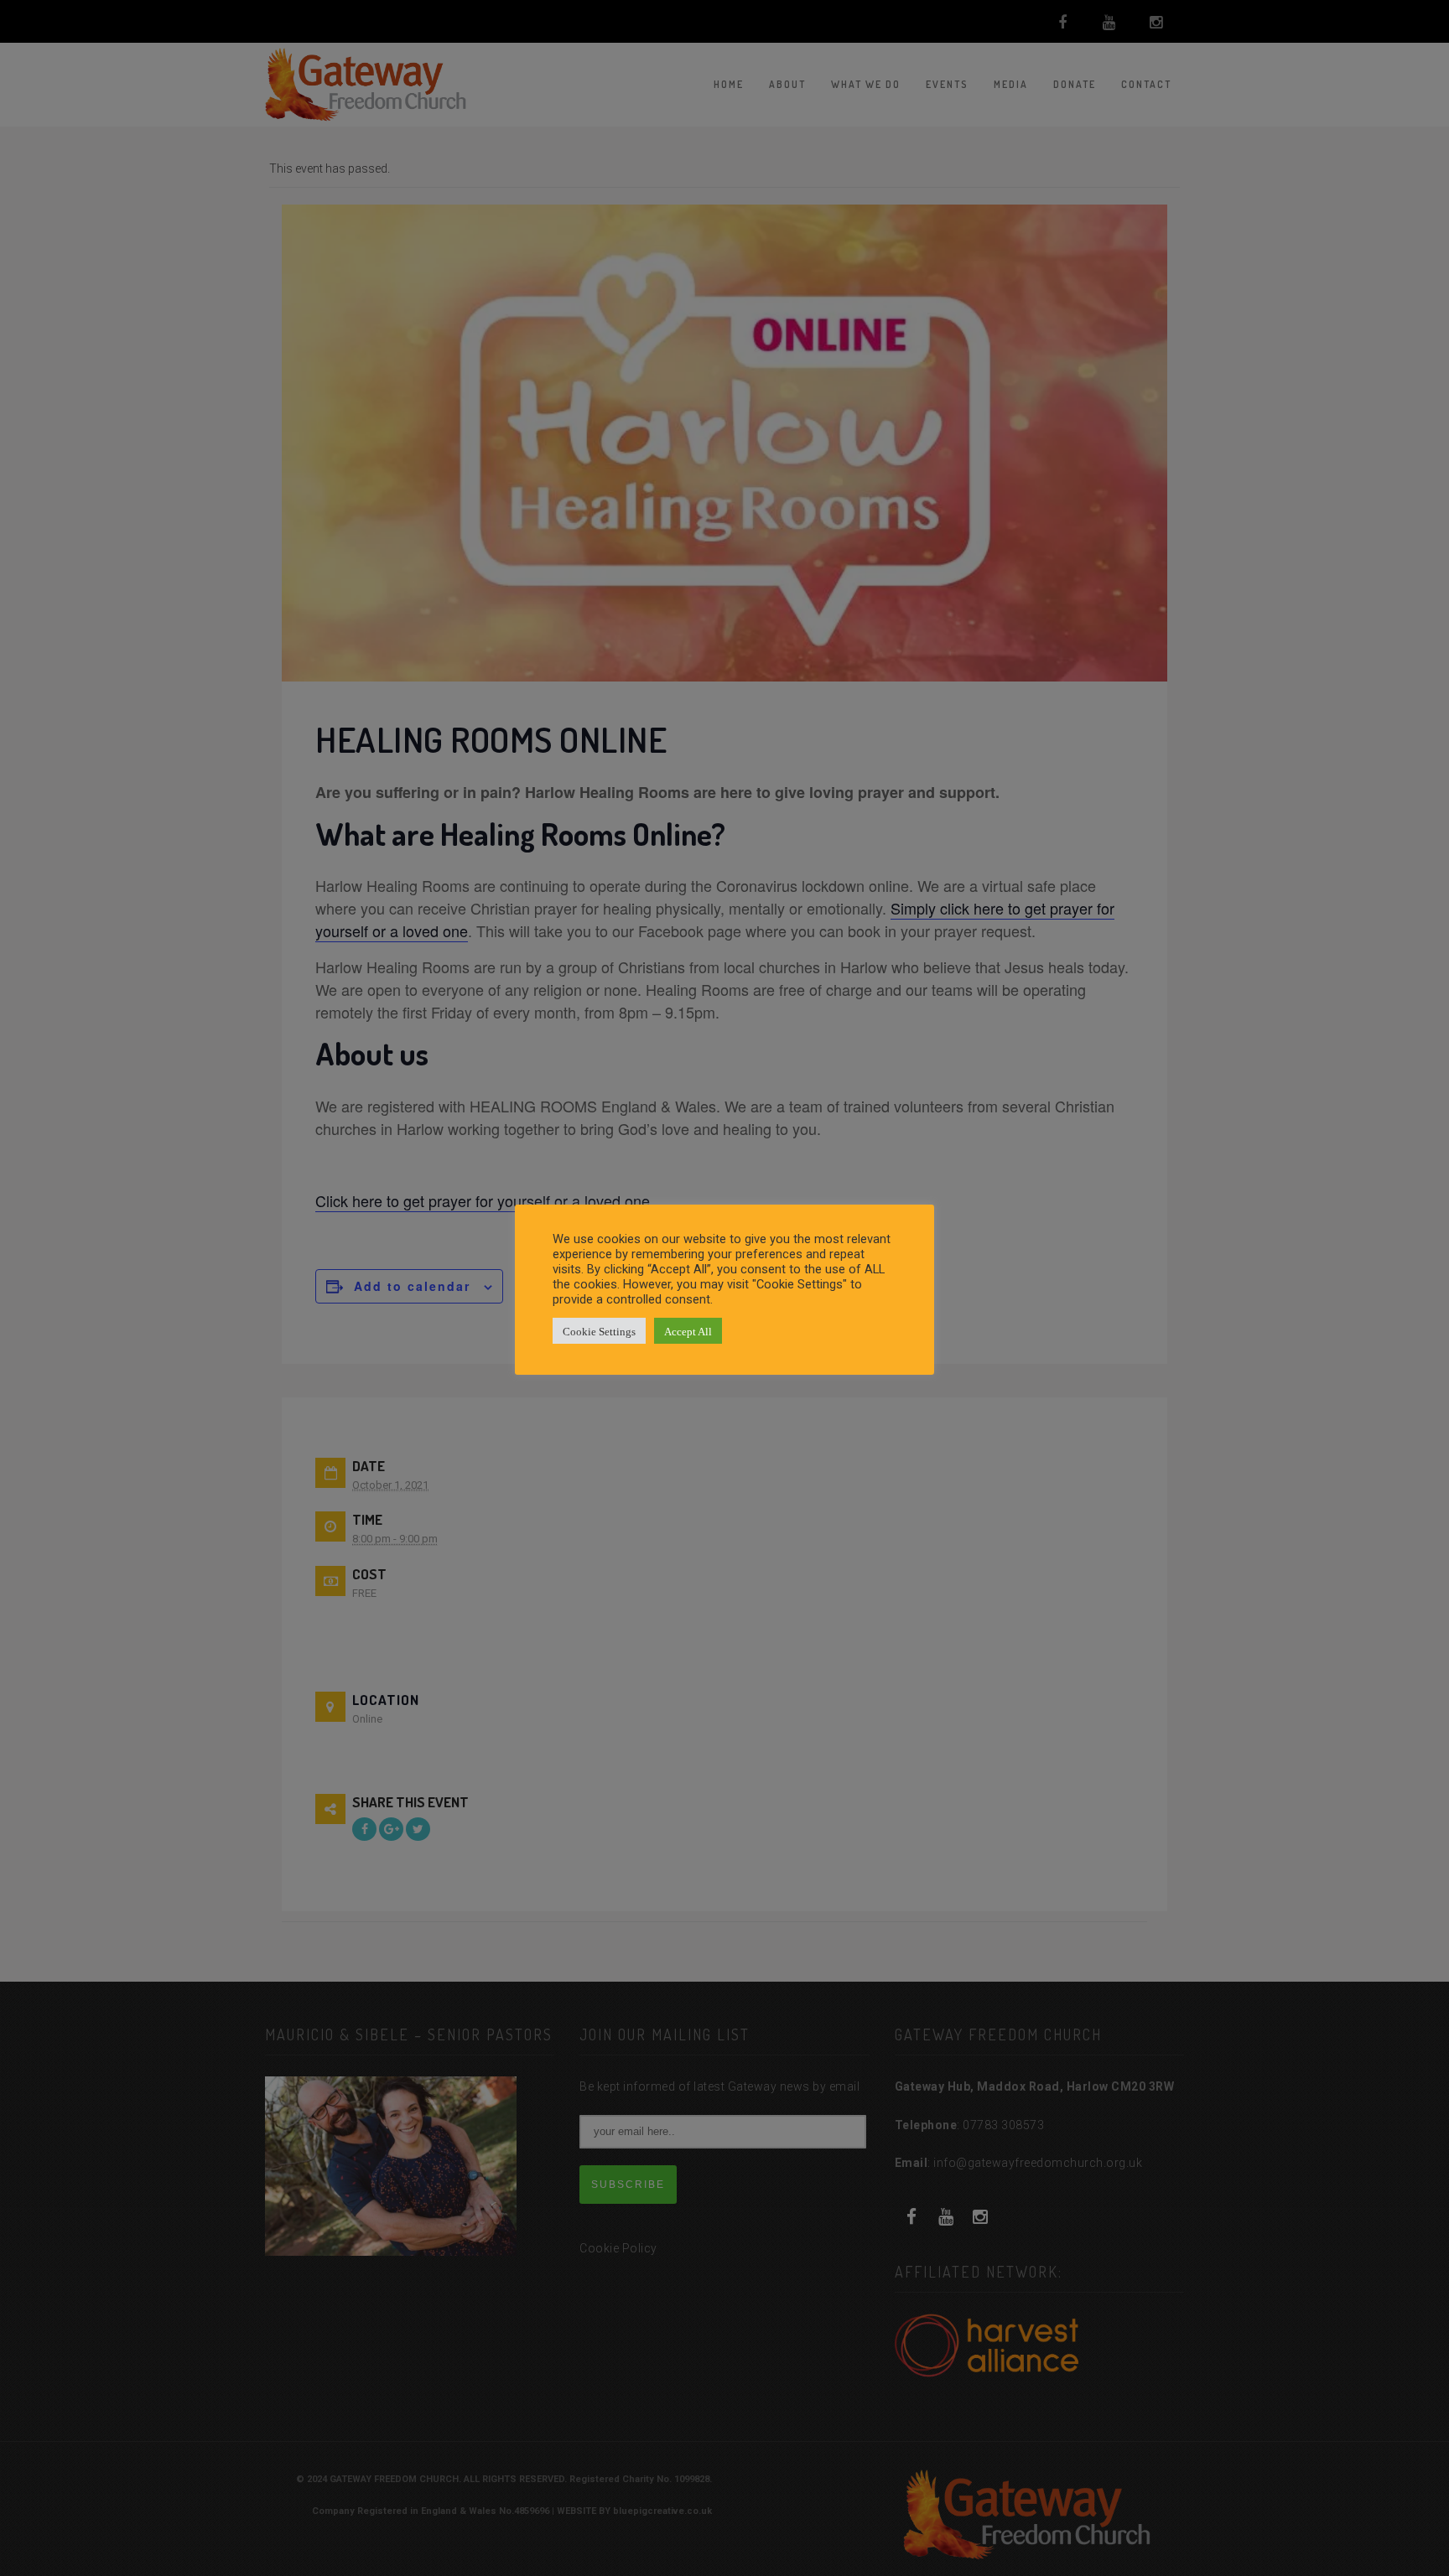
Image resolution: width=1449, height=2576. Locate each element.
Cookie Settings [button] (599, 1331)
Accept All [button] (688, 1331)
